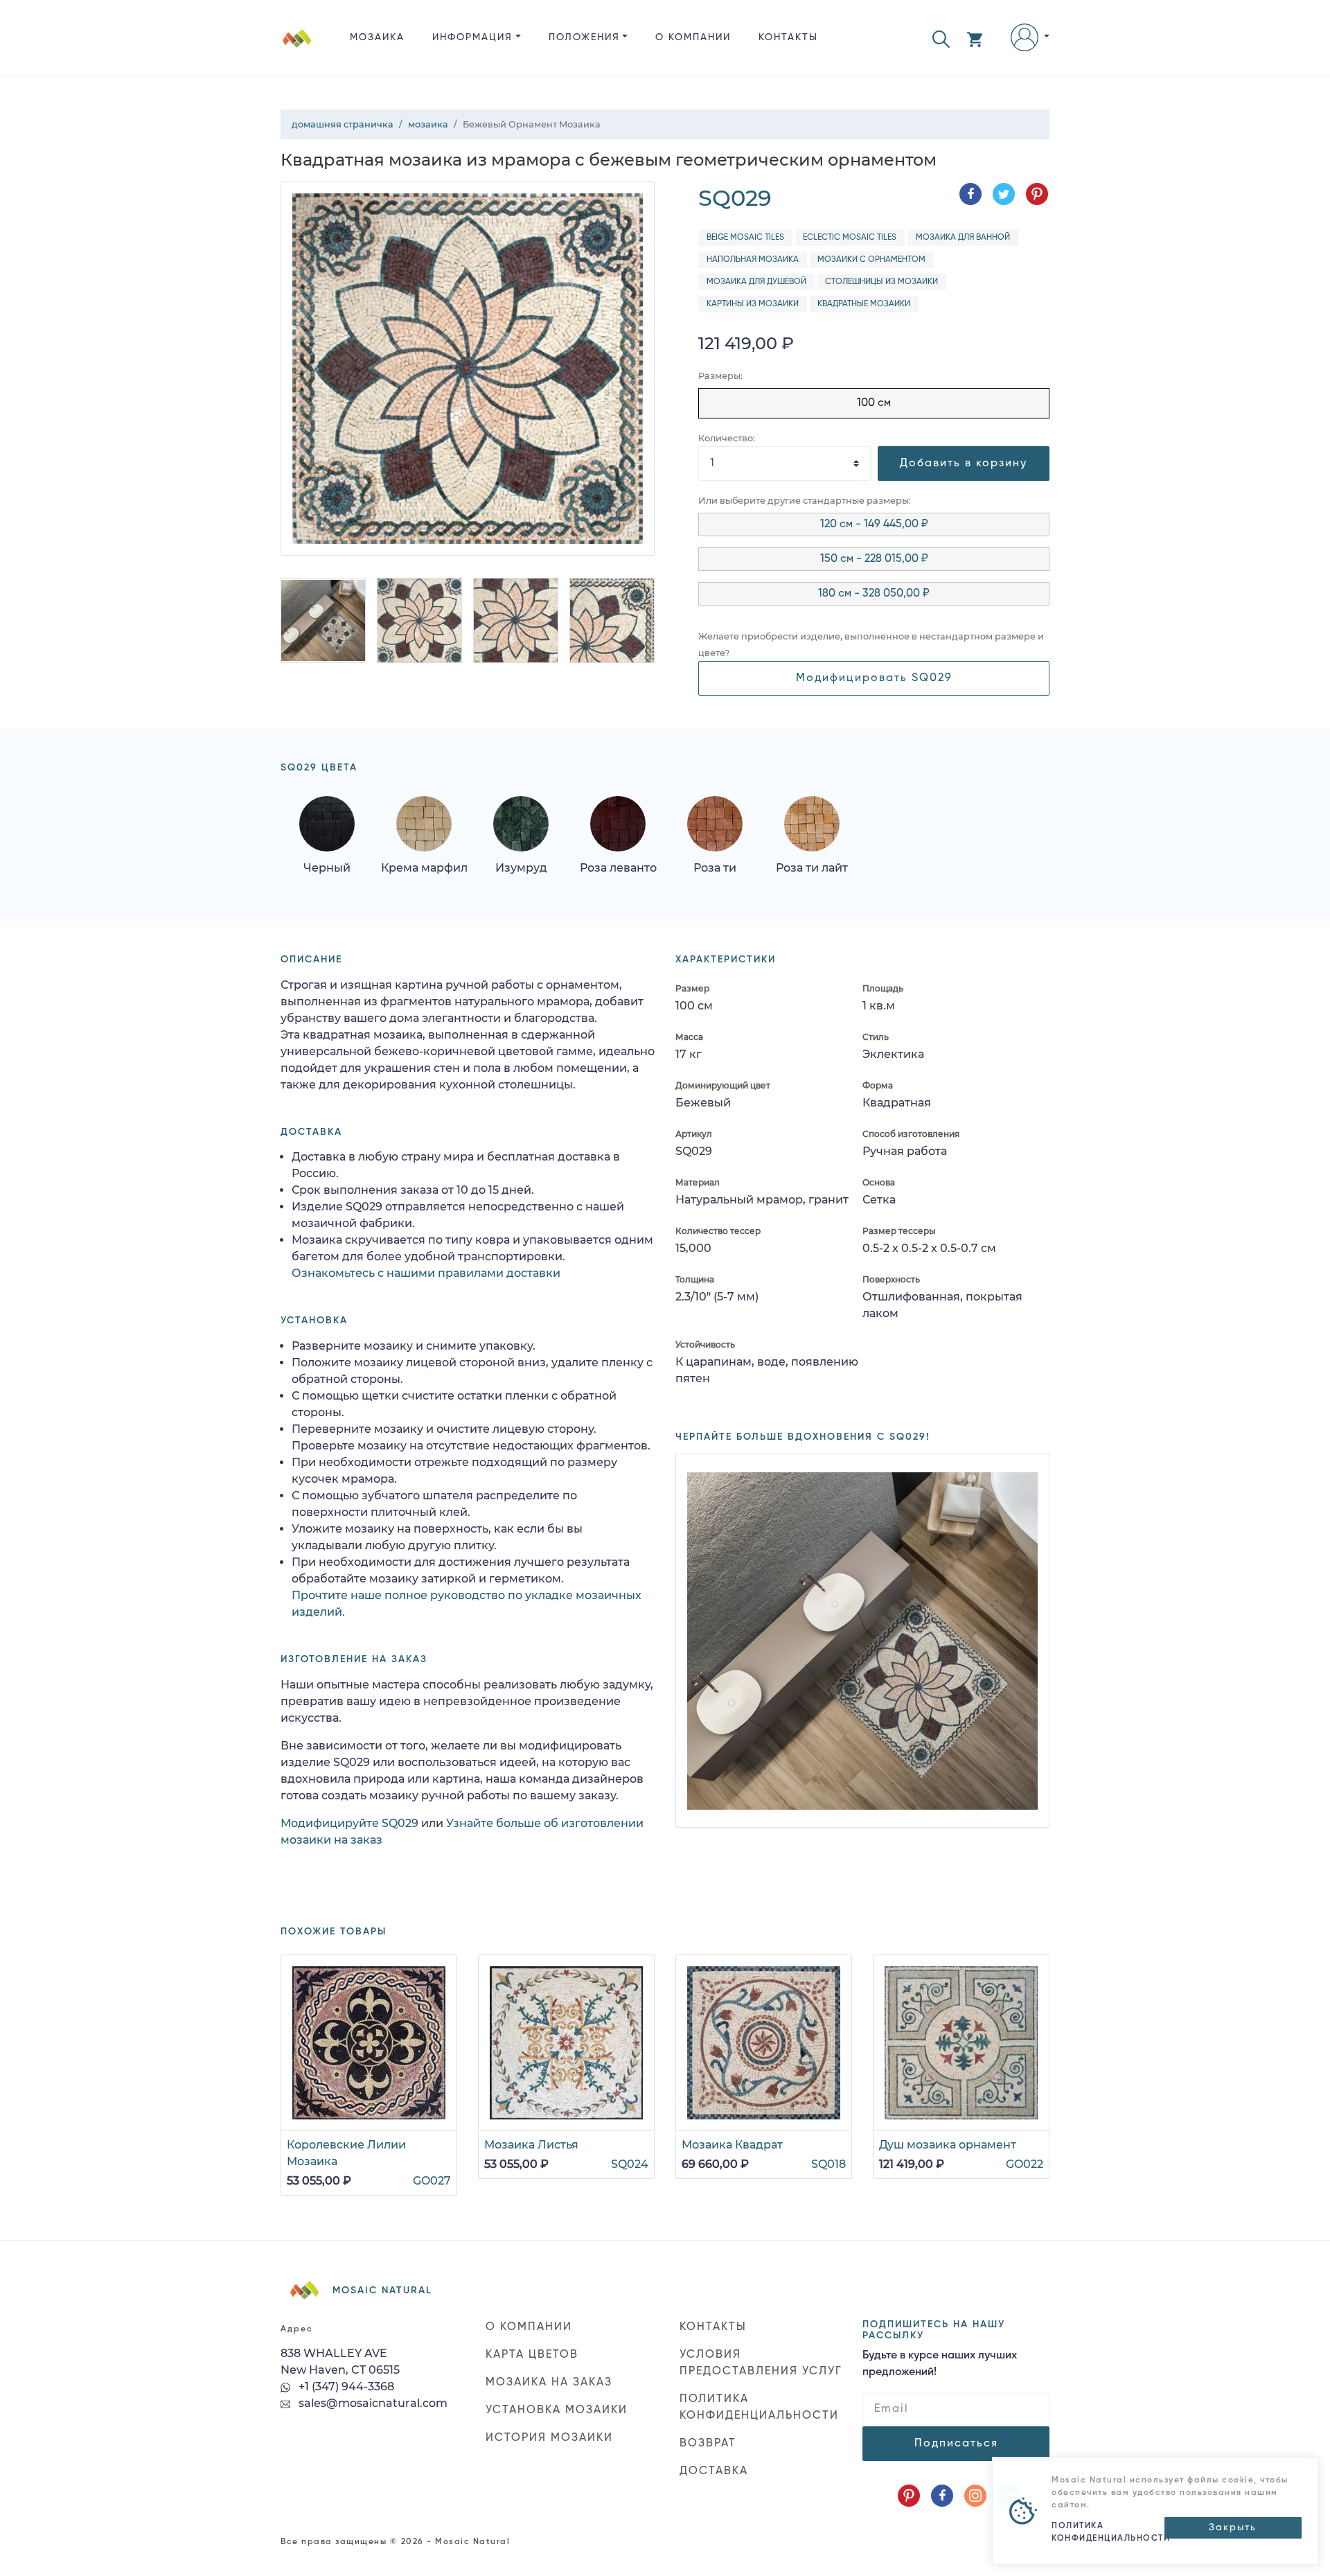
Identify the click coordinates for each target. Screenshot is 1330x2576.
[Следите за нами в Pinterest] (909, 2496)
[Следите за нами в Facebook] (942, 2496)
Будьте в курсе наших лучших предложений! (940, 2364)
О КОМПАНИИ (693, 37)
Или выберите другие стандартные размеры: (805, 501)
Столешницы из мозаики (881, 282)
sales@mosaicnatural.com (372, 2403)
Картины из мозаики (753, 304)
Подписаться (956, 2444)
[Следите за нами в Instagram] (975, 2496)
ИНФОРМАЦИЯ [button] (472, 37)
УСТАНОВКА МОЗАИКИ (557, 2410)
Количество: (727, 438)
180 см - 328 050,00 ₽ (874, 594)
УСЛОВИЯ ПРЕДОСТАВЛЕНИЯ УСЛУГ (761, 2363)
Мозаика (377, 37)
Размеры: (720, 376)
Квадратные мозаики (864, 304)
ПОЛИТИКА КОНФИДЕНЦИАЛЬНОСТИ (759, 2408)
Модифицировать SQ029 (874, 678)
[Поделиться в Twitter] (1004, 194)
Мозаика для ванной (963, 238)
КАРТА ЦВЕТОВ (532, 2355)
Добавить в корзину (964, 464)
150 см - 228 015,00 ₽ (874, 559)
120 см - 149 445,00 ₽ (874, 524)
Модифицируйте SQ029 (349, 1823)
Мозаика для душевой (756, 282)
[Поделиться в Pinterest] (1037, 194)
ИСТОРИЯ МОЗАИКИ (549, 2438)
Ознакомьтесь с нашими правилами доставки (426, 1273)
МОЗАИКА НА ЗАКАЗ (549, 2383)
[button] (941, 38)
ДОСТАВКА (714, 2471)
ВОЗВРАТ (708, 2444)
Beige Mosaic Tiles (745, 238)
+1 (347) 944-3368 (345, 2387)
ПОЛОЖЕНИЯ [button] (584, 37)
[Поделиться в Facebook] (970, 194)
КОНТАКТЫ (788, 37)
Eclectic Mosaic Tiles (850, 238)
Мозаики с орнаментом (871, 260)
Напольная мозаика (753, 260)
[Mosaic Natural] (297, 49)
